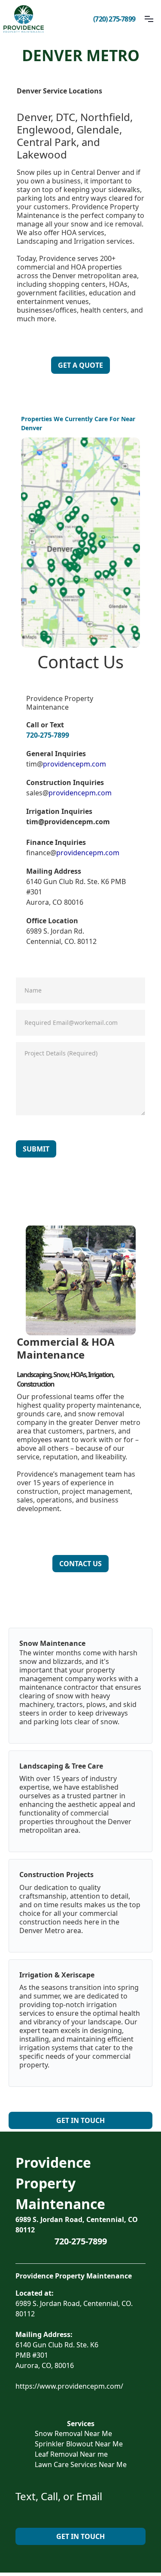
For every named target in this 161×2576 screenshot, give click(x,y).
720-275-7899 (48, 735)
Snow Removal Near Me (73, 2433)
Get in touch (80, 2536)
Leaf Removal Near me (71, 2454)
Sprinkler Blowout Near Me (79, 2444)
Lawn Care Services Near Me (81, 2464)
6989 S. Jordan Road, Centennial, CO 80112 (77, 2225)
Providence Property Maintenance (60, 2183)
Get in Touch (80, 2120)
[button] (149, 19)
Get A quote (80, 365)
